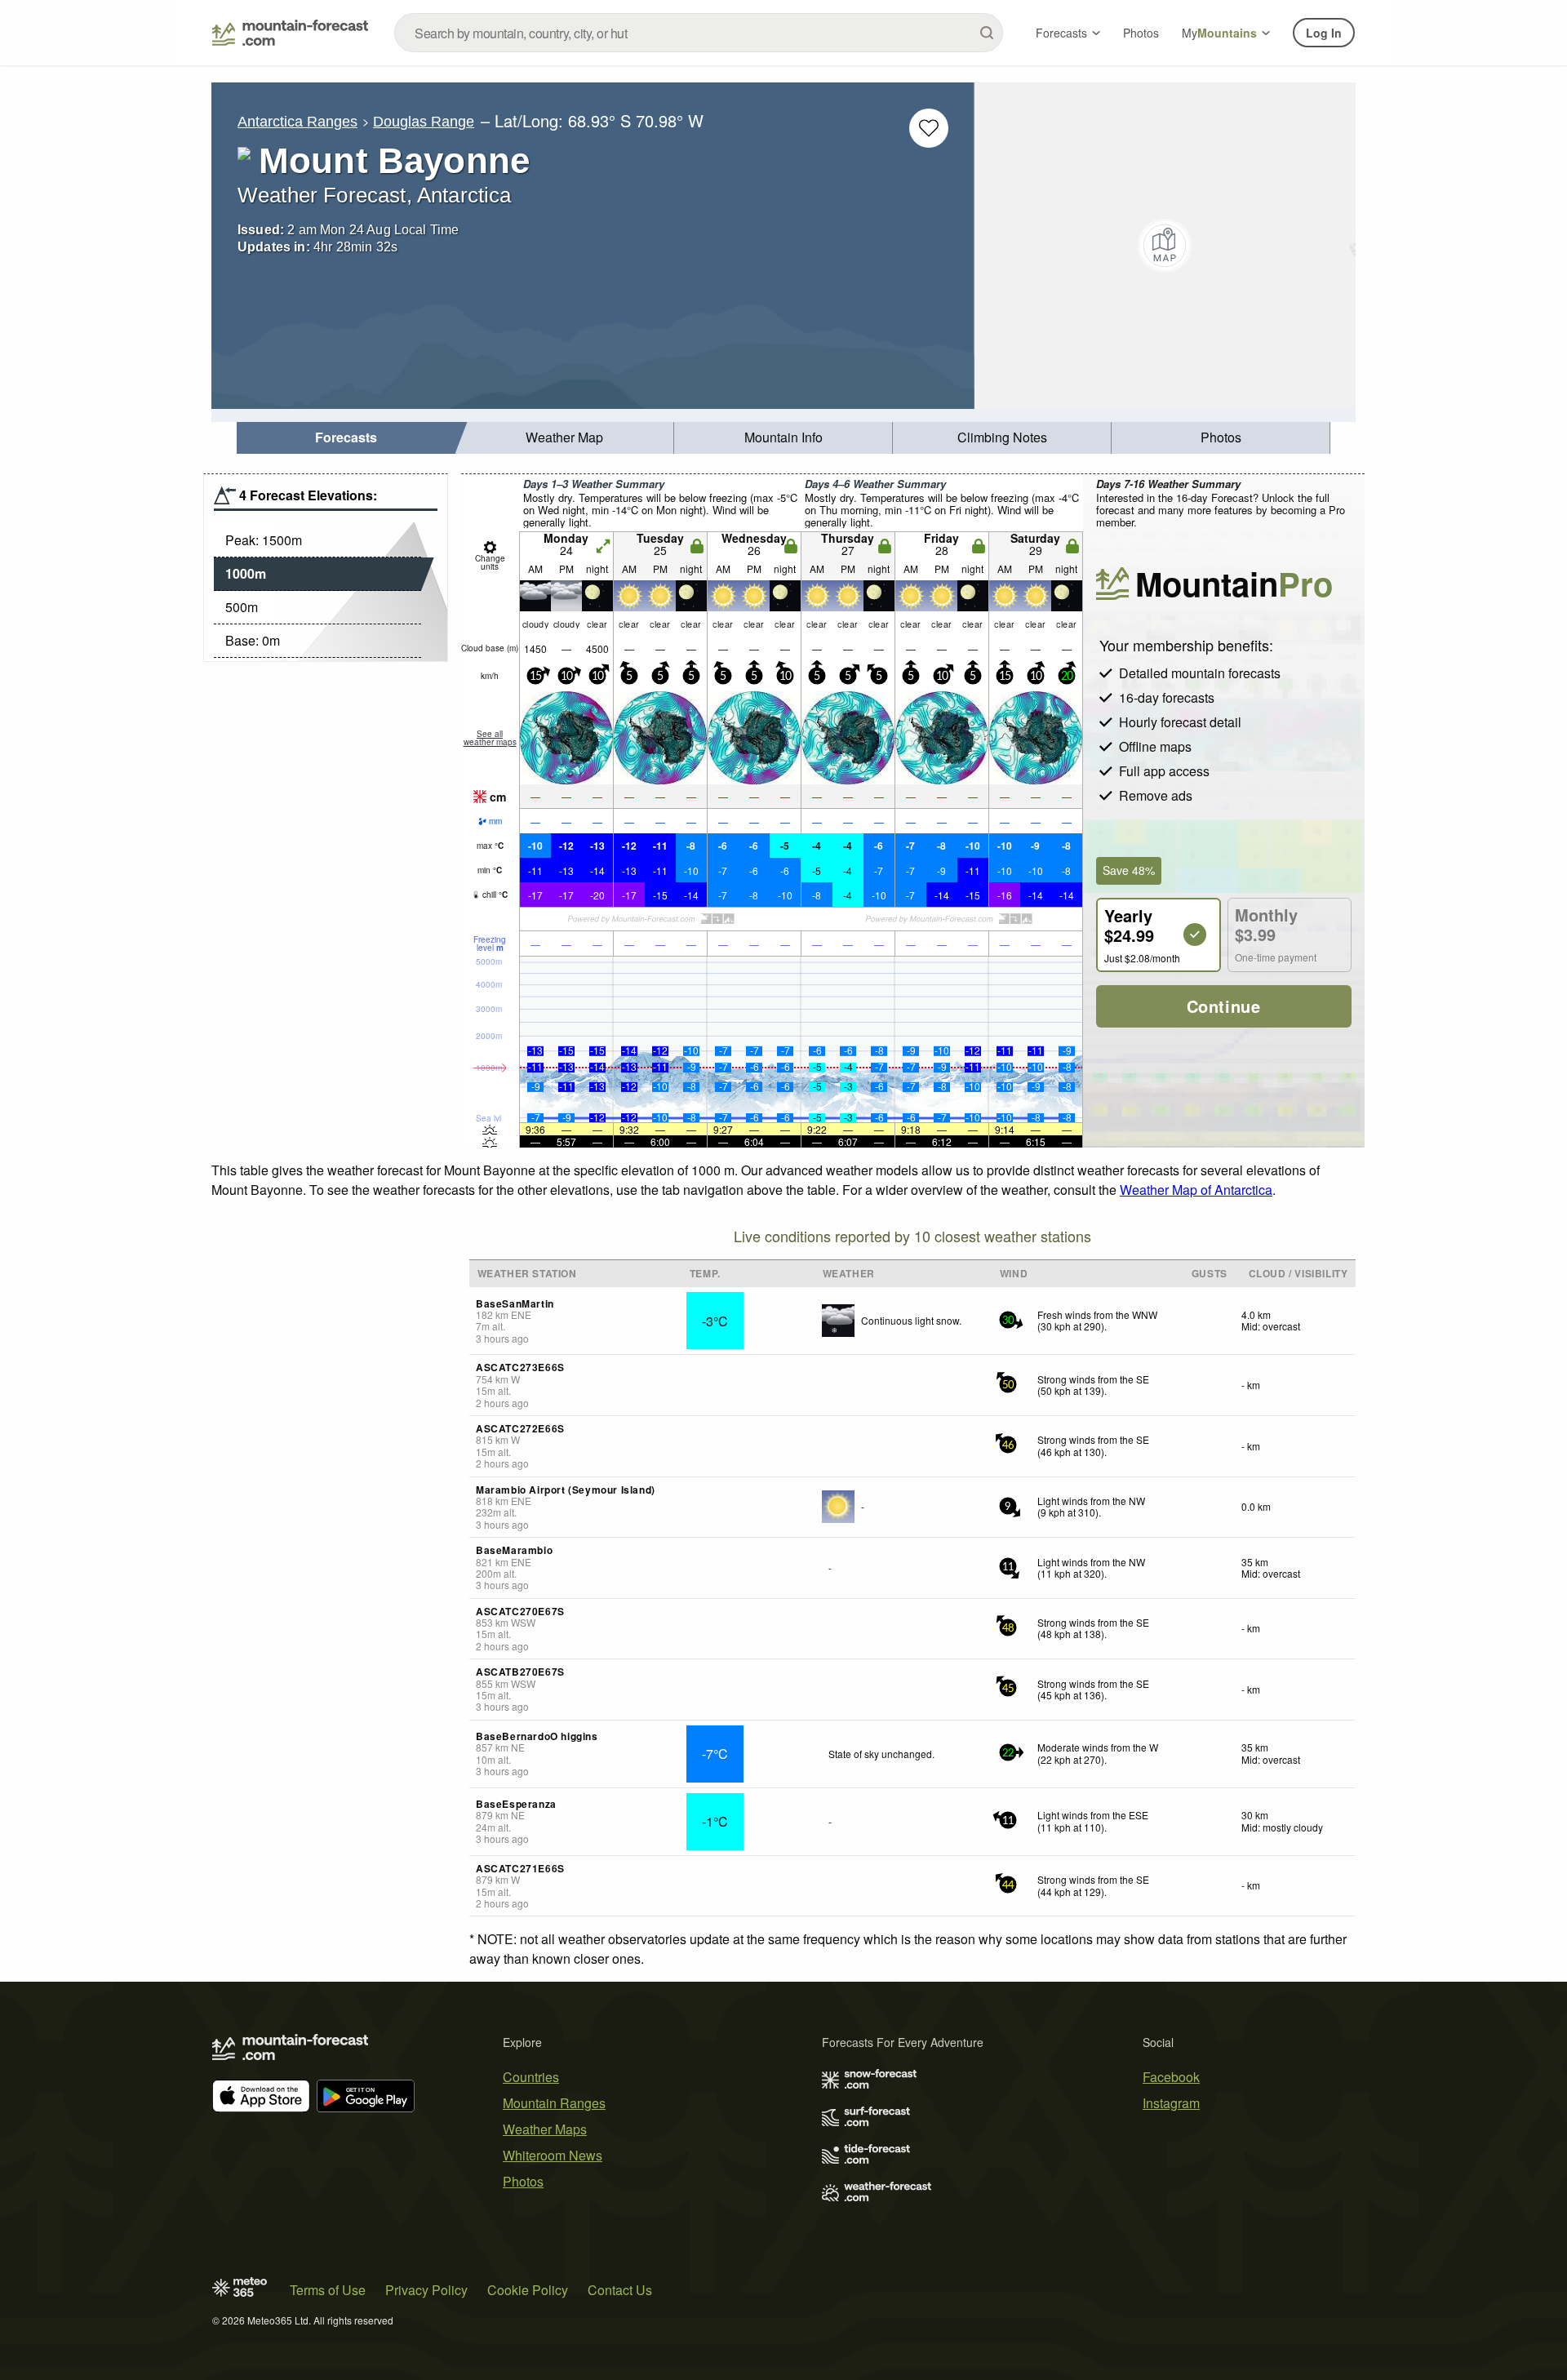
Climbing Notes (1002, 437)
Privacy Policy (426, 2290)
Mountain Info (783, 437)
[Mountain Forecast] (290, 33)
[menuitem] (346, 438)
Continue (1224, 1006)
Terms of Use (328, 2290)
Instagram (1171, 2103)
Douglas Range (424, 122)
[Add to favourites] (929, 128)
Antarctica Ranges (297, 122)
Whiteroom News (553, 2155)
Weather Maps (545, 2129)
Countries (531, 2077)
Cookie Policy (528, 2290)
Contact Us (620, 2290)
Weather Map (564, 437)
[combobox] (699, 33)
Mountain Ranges (554, 2103)
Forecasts (1061, 33)
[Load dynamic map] (1165, 246)
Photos (1141, 33)
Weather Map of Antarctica (1196, 1190)
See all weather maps (490, 738)
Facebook (1171, 2077)
